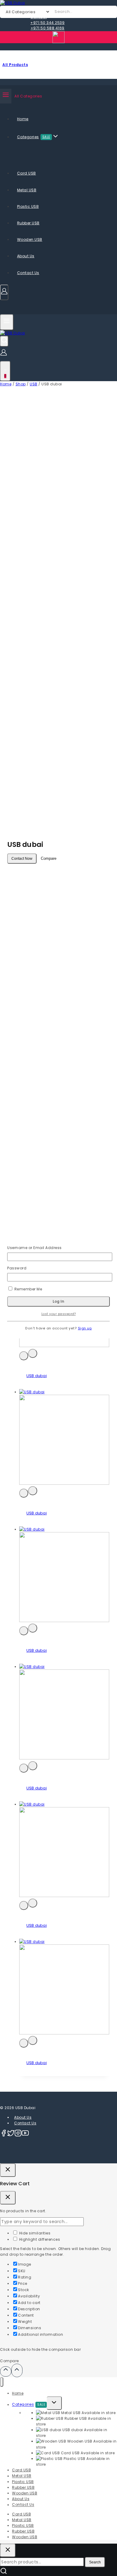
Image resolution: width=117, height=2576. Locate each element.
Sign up (85, 1328)
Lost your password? (59, 1314)
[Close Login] (8, 2170)
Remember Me (28, 1289)
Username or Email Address (34, 1248)
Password (17, 1268)
